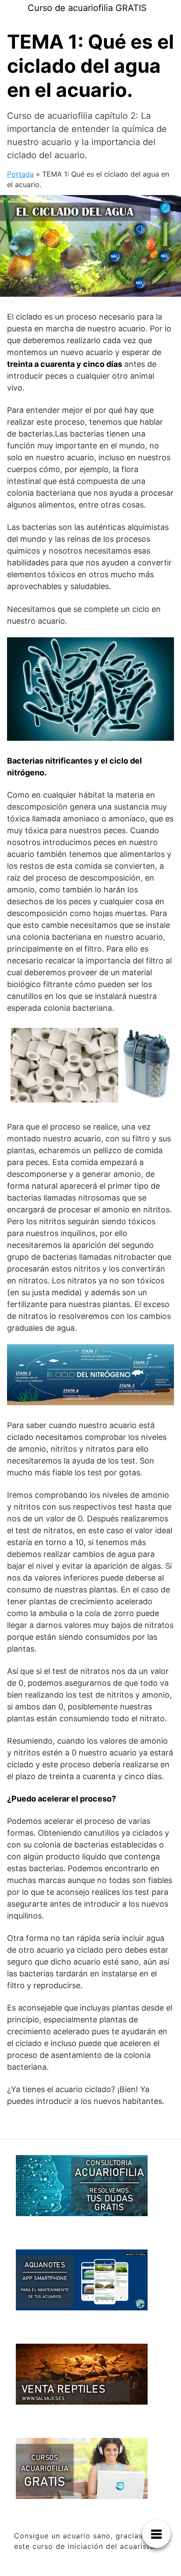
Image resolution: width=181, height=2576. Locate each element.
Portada (20, 174)
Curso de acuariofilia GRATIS (87, 8)
